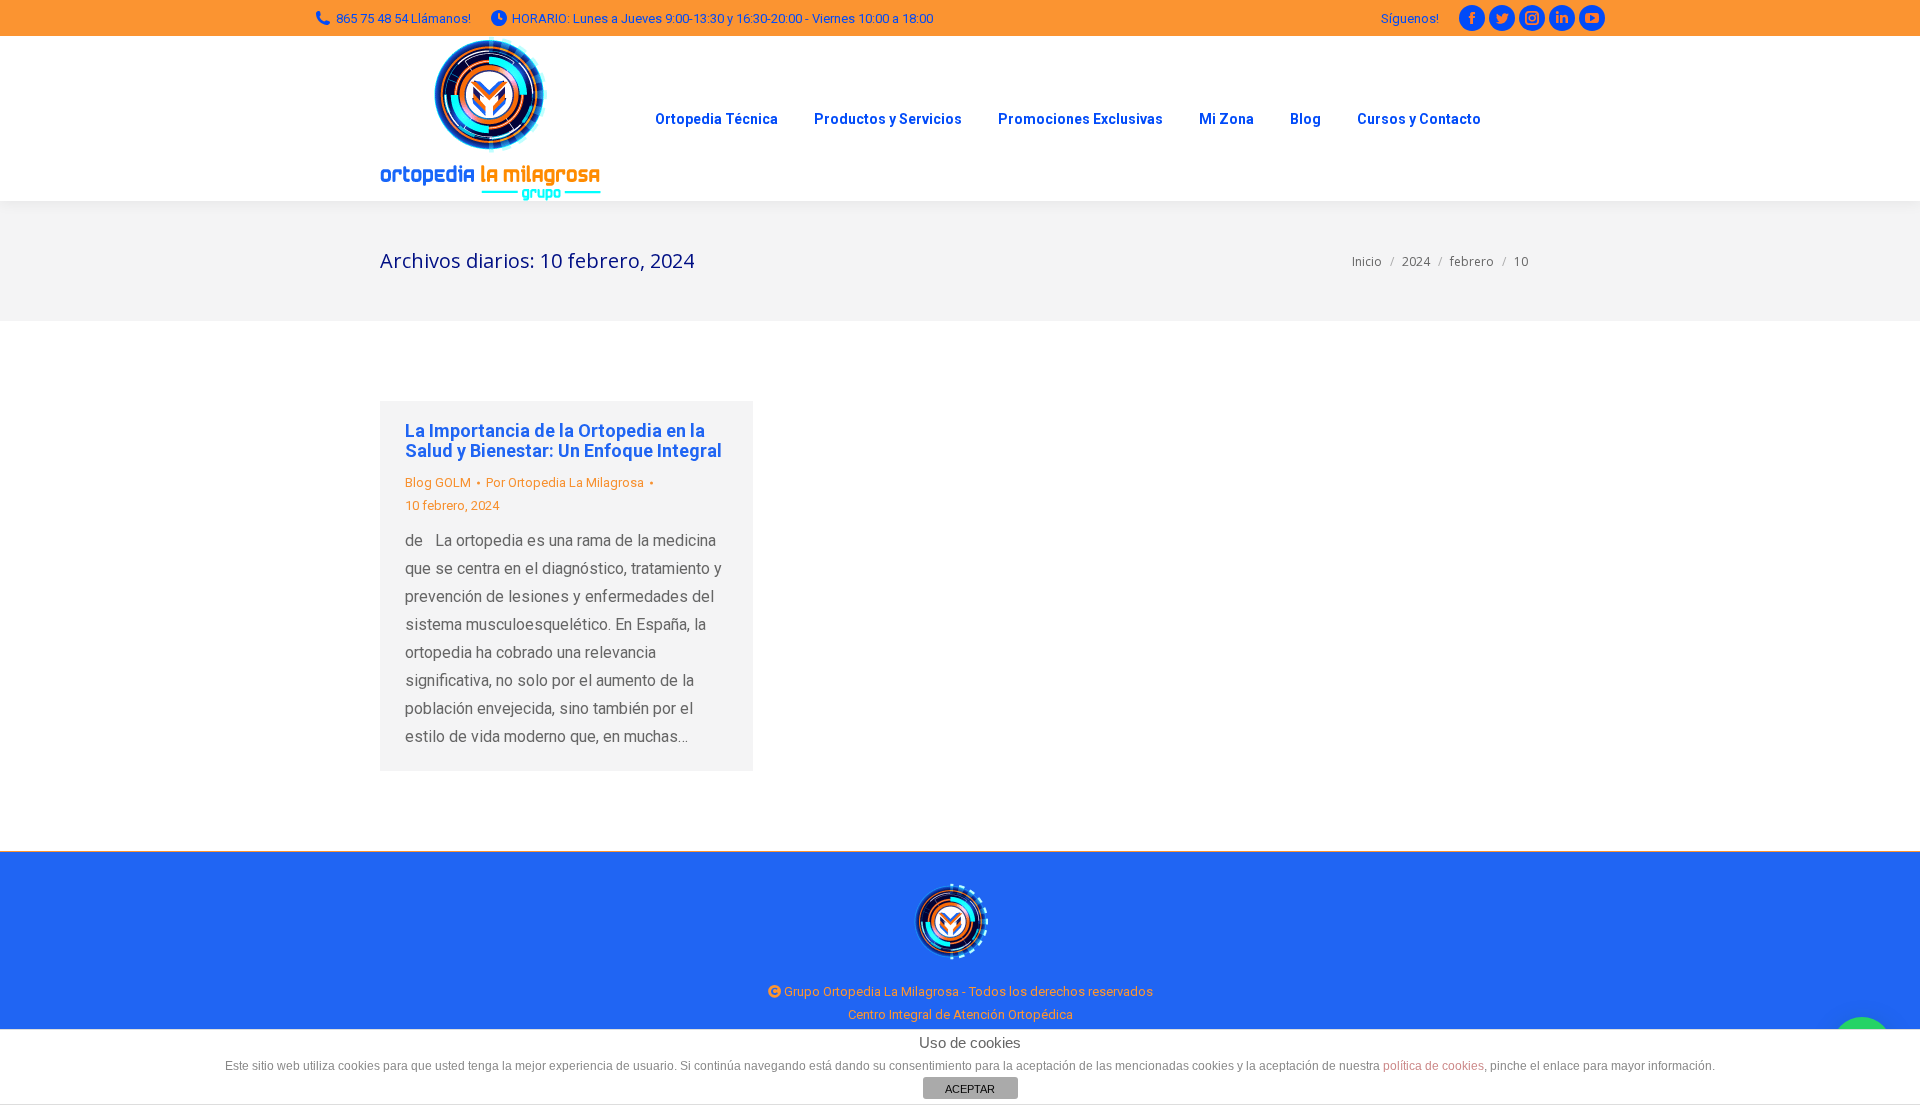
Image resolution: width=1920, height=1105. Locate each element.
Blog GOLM (438, 482)
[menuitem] (716, 118)
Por (565, 482)
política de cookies (1433, 1066)
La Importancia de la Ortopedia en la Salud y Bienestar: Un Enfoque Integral (563, 441)
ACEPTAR (970, 1089)
